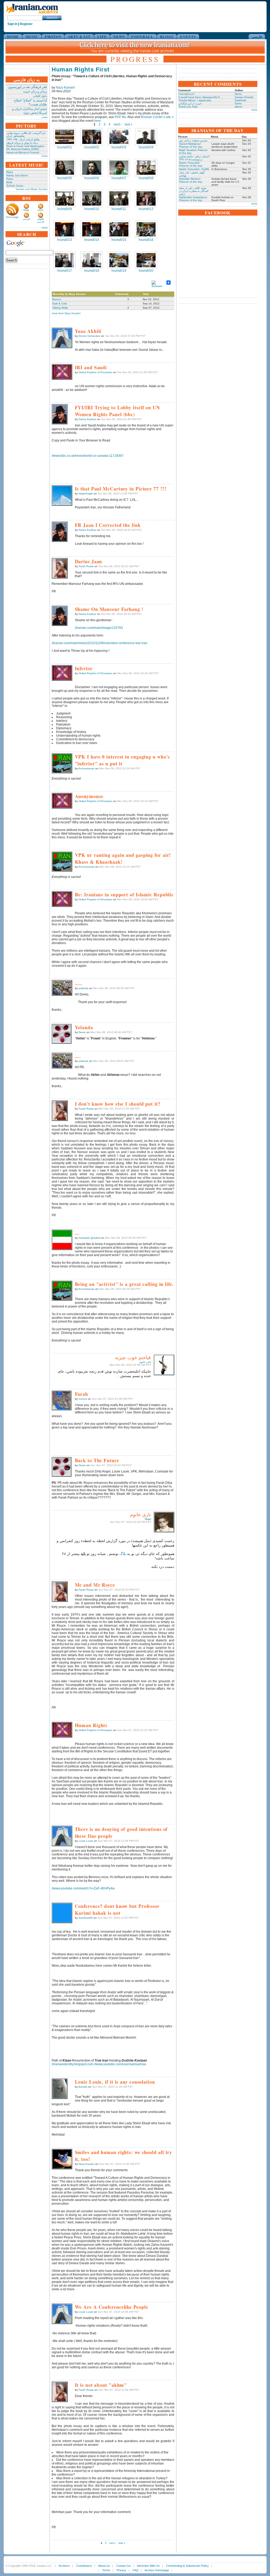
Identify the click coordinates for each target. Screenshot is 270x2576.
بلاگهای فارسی (40, 220)
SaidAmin (240, 100)
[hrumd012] (146, 198)
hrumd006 (92, 178)
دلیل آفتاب (40, 96)
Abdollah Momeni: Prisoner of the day (191, 180)
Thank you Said (188, 107)
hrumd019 (119, 271)
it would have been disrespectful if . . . (201, 97)
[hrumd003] (119, 137)
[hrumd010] (92, 198)
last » (129, 124)
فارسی (257, 37)
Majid (148, 1519)
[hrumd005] (65, 168)
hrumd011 (119, 209)
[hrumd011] (119, 198)
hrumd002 (92, 147)
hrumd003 (119, 147)
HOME (13, 37)
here (97, 121)
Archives (64, 2566)
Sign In (12, 24)
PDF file (120, 117)
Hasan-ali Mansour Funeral (23, 152)
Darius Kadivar (87, 419)
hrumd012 (146, 209)
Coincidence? (187, 94)
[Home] (32, 14)
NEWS (119, 37)
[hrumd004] (146, 137)
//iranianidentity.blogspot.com (73, 2064)
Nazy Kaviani (65, 88)
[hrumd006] (92, 168)
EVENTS (188, 37)
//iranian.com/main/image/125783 (99, 628)
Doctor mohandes (89, 336)
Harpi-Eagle (86, 494)
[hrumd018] (92, 260)
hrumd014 (92, 240)
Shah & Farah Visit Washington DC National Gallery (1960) (25, 148)
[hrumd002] (92, 137)
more (45, 156)
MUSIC (32, 37)
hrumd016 (146, 240)
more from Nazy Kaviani (66, 313)
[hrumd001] (65, 137)
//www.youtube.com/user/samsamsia (120, 2064)
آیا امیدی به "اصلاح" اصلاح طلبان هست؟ (30, 102)
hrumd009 (65, 209)
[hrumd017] (65, 260)
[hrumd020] (146, 260)
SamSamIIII (86, 1918)
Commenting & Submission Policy (187, 2566)
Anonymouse (86, 768)
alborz (238, 107)
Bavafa (83, 2087)
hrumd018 (92, 271)
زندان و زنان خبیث (35, 91)
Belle (9, 182)
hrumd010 (92, 209)
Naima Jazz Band (17, 175)
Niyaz (10, 172)
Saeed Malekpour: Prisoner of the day (191, 145)
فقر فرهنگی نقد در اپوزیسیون (27, 87)
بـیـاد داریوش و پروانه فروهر (22, 143)
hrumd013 (65, 240)
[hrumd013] (65, 229)
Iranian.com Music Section (32, 189)
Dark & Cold (59, 303)
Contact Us (124, 2566)
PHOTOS (53, 37)
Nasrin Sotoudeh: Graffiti (194, 169)
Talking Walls (60, 308)
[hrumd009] (65, 198)
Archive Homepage (157, 2570)
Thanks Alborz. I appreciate (195, 100)
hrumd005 (65, 178)
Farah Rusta (86, 566)
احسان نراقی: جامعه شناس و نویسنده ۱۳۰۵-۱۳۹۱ (194, 158)
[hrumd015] (119, 229)
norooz (83, 1399)
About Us (104, 2566)
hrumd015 (119, 240)
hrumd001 (65, 147)
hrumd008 (146, 178)
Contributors (84, 2566)
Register (26, 24)
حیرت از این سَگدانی (190, 103)
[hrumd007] (119, 168)
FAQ (136, 2570)
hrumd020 (146, 271)
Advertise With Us (148, 2566)
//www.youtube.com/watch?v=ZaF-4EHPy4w (83, 1888)
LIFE (102, 37)
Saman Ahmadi (244, 97)
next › (118, 124)
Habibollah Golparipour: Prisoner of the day (193, 199)
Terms (106, 2570)
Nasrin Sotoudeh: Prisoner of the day (191, 164)
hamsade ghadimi (89, 1238)
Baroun (57, 299)
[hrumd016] (146, 229)
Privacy (121, 2570)
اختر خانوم (145, 1362)
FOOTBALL (142, 37)
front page (12, 217)
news (41, 210)
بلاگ (123, 1554)
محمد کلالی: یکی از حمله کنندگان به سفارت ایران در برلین (194, 191)
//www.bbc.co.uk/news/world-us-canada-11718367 (88, 456)
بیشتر (45, 117)
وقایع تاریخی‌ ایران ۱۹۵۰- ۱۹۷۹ (23, 139)
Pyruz (10, 179)
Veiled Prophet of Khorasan (95, 372)
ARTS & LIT (79, 37)
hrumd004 (146, 147)
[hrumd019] (119, 260)
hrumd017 (65, 271)
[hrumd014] (92, 229)
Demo (82, 1032)
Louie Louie (86, 1841)
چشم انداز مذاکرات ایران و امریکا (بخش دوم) (30, 111)
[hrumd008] (146, 168)
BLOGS (167, 37)
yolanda (83, 988)
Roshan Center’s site (156, 117)
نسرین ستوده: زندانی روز (193, 140)
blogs (26, 210)
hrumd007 (119, 178)
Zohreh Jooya (15, 186)
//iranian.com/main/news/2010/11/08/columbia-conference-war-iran (100, 643)
